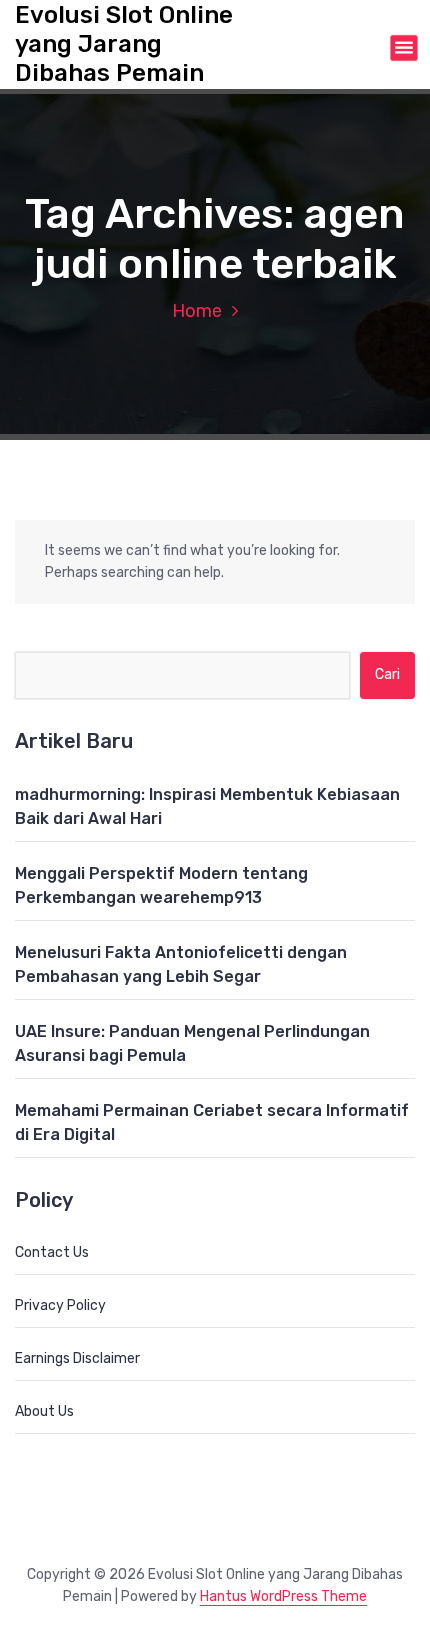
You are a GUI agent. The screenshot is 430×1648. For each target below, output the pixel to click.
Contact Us (52, 1252)
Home (197, 311)
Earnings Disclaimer (77, 1358)
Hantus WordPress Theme (283, 1596)
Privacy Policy (60, 1305)
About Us (44, 1411)
